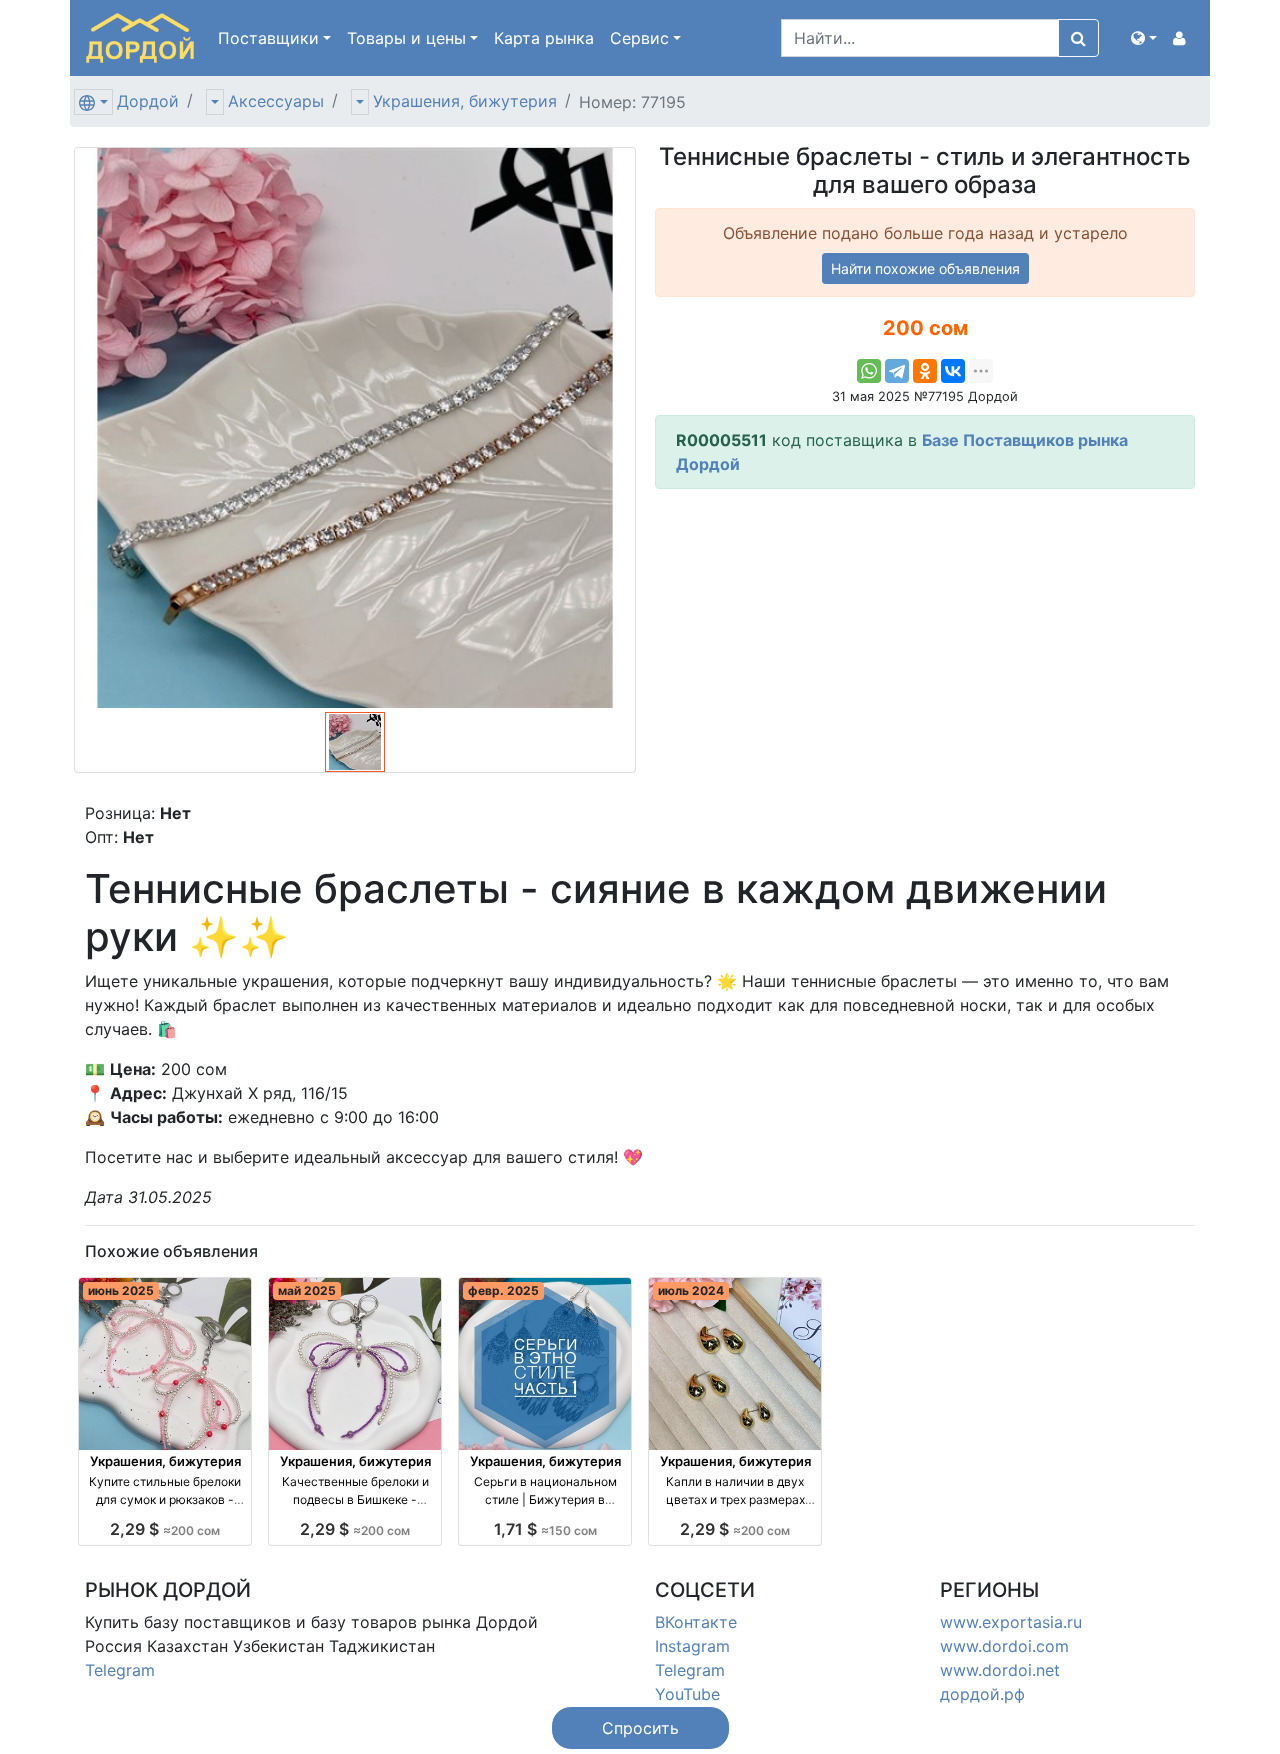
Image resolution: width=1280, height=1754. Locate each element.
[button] (1144, 38)
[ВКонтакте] (953, 371)
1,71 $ (545, 1529)
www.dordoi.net (1000, 1670)
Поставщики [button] (268, 38)
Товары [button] (406, 38)
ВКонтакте (696, 1622)
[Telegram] (897, 371)
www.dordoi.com (1004, 1646)
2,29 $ (165, 1529)
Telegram (120, 1670)
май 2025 (307, 1290)
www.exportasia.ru (1011, 1622)
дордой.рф (982, 1694)
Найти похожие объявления (925, 268)
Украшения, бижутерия (465, 101)
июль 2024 (691, 1290)
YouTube (687, 1694)
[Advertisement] (925, 645)
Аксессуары (276, 101)
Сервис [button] (639, 38)
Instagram (692, 1646)
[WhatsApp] (869, 371)
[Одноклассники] (925, 371)
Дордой (148, 101)
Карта (544, 38)
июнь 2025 (121, 1290)
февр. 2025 (503, 1290)
